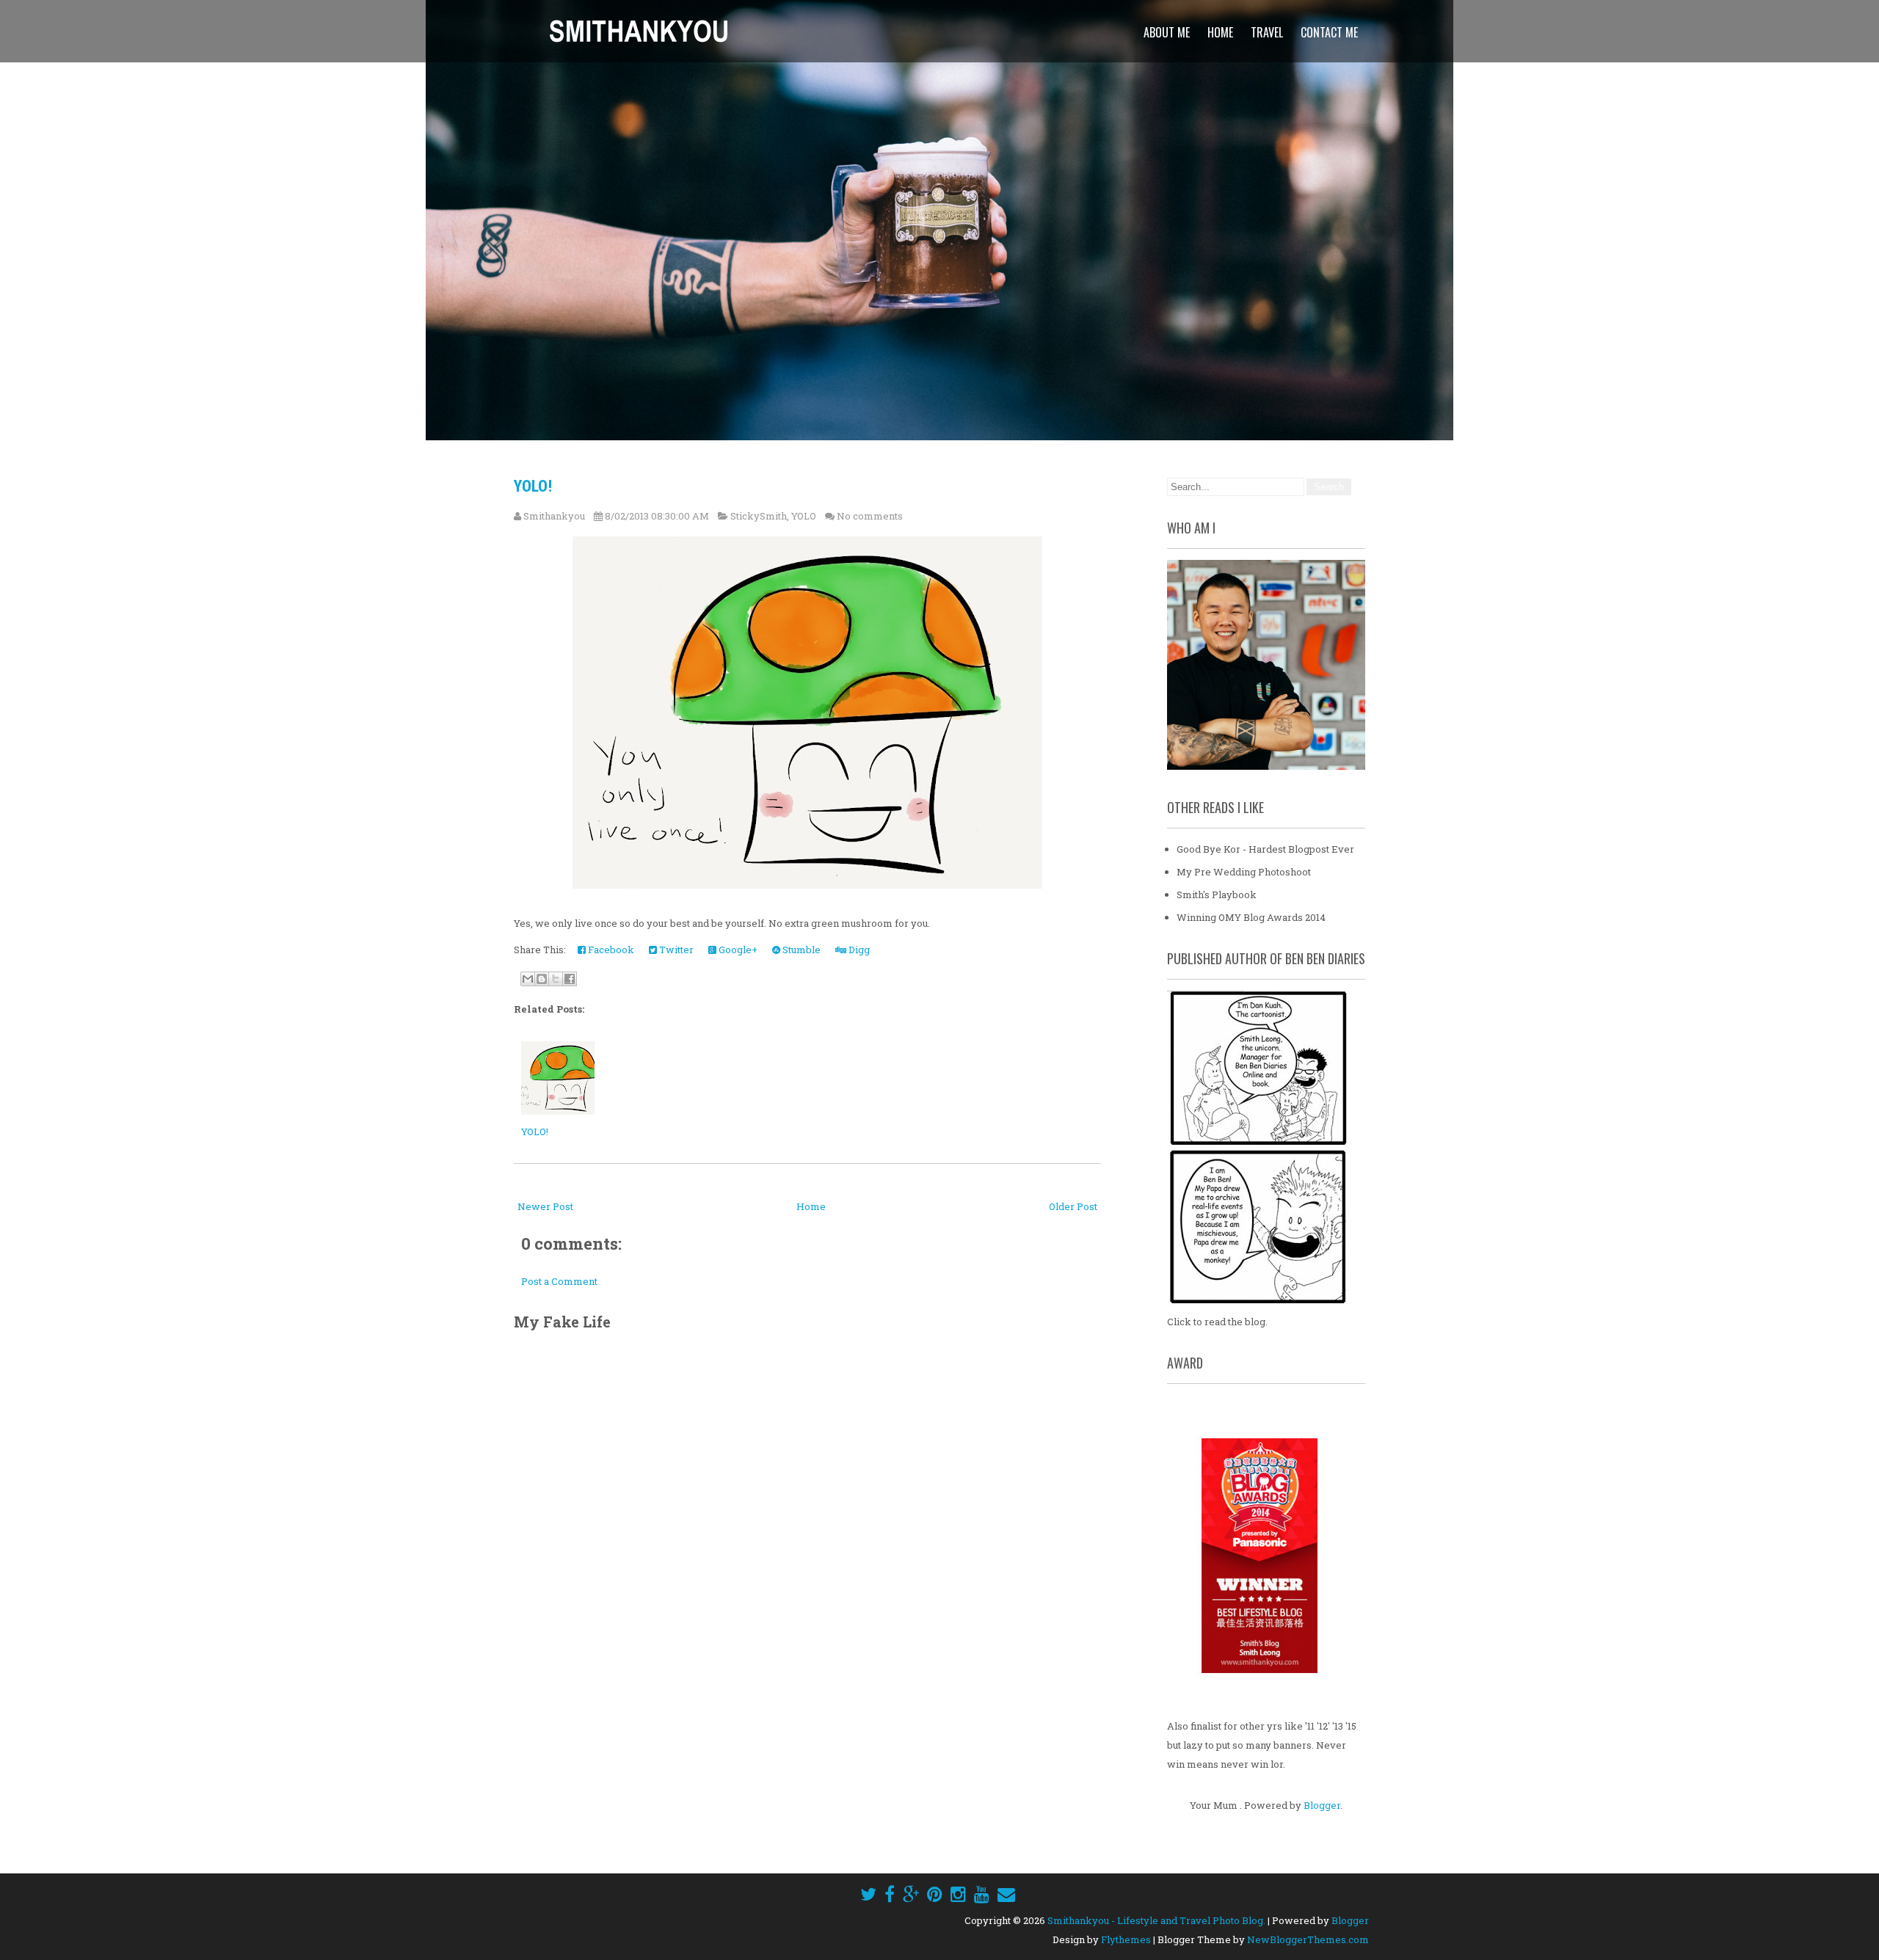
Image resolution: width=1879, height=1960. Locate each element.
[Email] (1006, 1894)
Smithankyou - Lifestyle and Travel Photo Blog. (1156, 1920)
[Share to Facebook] (570, 979)
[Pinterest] (935, 1894)
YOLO (804, 516)
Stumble (800, 950)
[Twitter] (868, 1894)
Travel (1267, 32)
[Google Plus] (911, 1894)
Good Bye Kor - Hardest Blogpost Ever (1265, 849)
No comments (870, 516)
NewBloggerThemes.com (1308, 1939)
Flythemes (1126, 1939)
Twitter (675, 950)
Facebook (610, 950)
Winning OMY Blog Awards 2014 (1251, 917)
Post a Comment (559, 1281)
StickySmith (759, 516)
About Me (1167, 32)
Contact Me (1329, 32)
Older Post (1073, 1206)
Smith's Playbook (1217, 895)
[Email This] (528, 979)
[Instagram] (958, 1894)
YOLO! (533, 486)
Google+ (737, 950)
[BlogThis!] (542, 979)
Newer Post (545, 1206)
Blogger (1322, 1805)
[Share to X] (556, 979)
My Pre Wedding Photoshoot (1244, 872)
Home (1220, 32)
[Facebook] (890, 1894)
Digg (858, 950)
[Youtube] (982, 1894)
